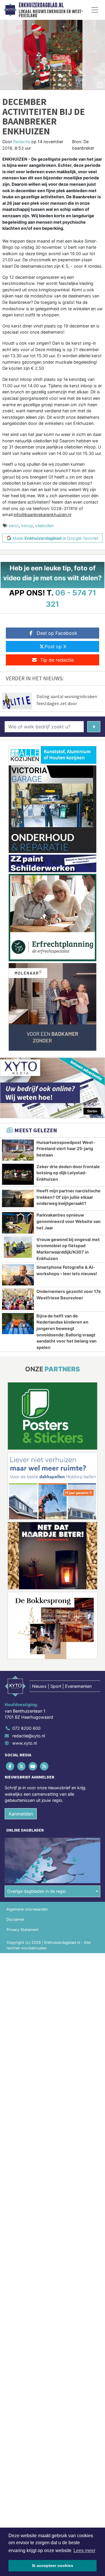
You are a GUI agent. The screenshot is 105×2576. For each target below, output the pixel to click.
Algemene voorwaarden (27, 1909)
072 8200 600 (26, 1728)
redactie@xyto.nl (29, 1736)
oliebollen (44, 526)
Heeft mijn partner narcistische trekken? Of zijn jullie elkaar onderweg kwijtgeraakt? (69, 1197)
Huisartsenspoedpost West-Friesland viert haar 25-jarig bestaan (66, 1149)
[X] (22, 1766)
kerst (14, 526)
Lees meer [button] (84, 2550)
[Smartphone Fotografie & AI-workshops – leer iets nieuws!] (18, 1275)
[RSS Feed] (45, 1766)
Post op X (55, 646)
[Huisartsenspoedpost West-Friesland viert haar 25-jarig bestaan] (18, 1150)
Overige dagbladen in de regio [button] (37, 1891)
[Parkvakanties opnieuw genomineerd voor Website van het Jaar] (18, 1223)
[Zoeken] (94, 727)
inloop (27, 526)
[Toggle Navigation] (95, 10)
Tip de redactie (57, 660)
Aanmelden (21, 1814)
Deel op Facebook (57, 633)
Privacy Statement (22, 1930)
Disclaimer (15, 1919)
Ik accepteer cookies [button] (53, 2566)
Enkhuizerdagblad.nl (41, 5)
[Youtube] (33, 1766)
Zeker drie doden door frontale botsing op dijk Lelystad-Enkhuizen (68, 1173)
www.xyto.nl (24, 1743)
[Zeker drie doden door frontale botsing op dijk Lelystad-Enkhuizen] (18, 1174)
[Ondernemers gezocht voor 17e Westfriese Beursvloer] (18, 1299)
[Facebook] (10, 1766)
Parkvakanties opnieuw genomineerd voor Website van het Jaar (69, 1221)
